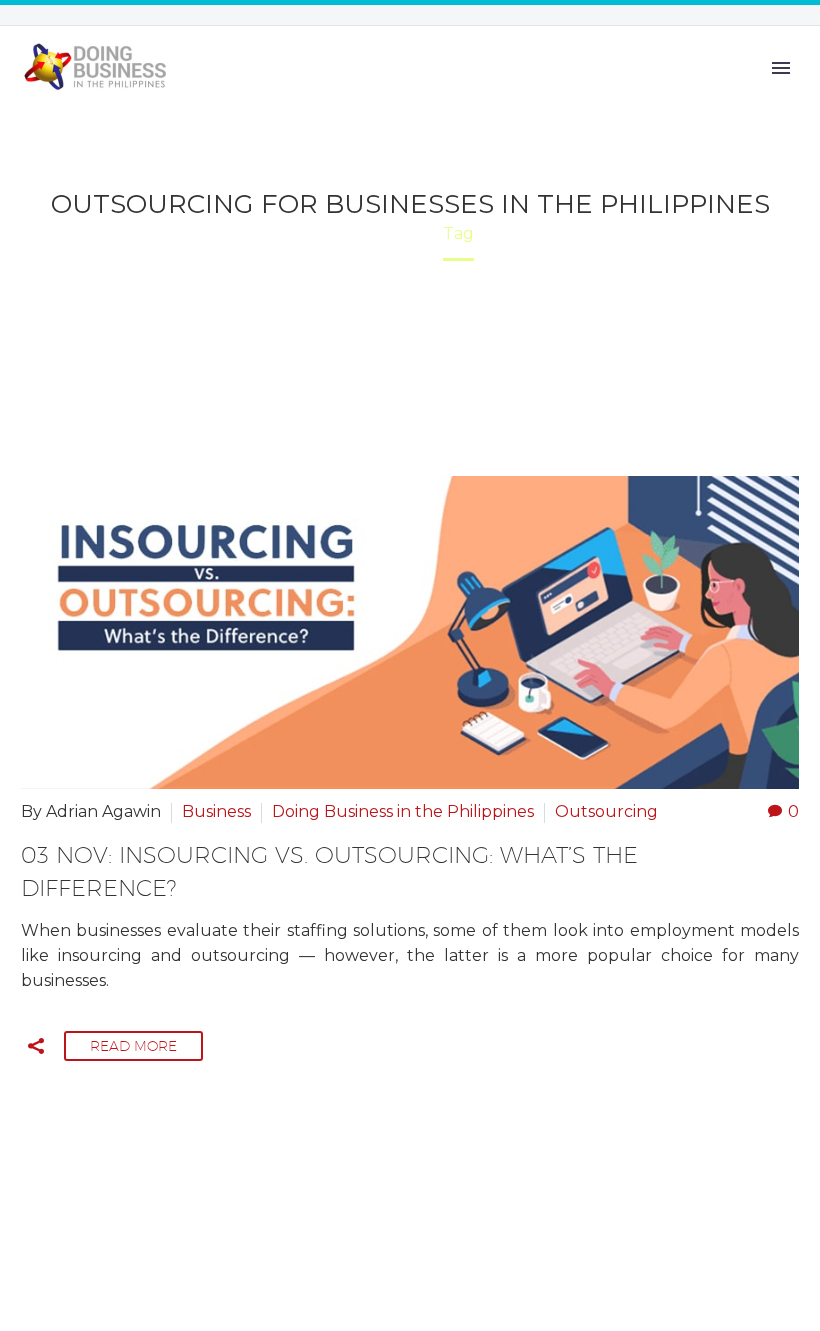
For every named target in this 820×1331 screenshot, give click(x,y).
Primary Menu (781, 68)
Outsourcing (606, 811)
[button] (36, 1046)
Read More (133, 1046)
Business (216, 811)
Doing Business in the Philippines (403, 811)
